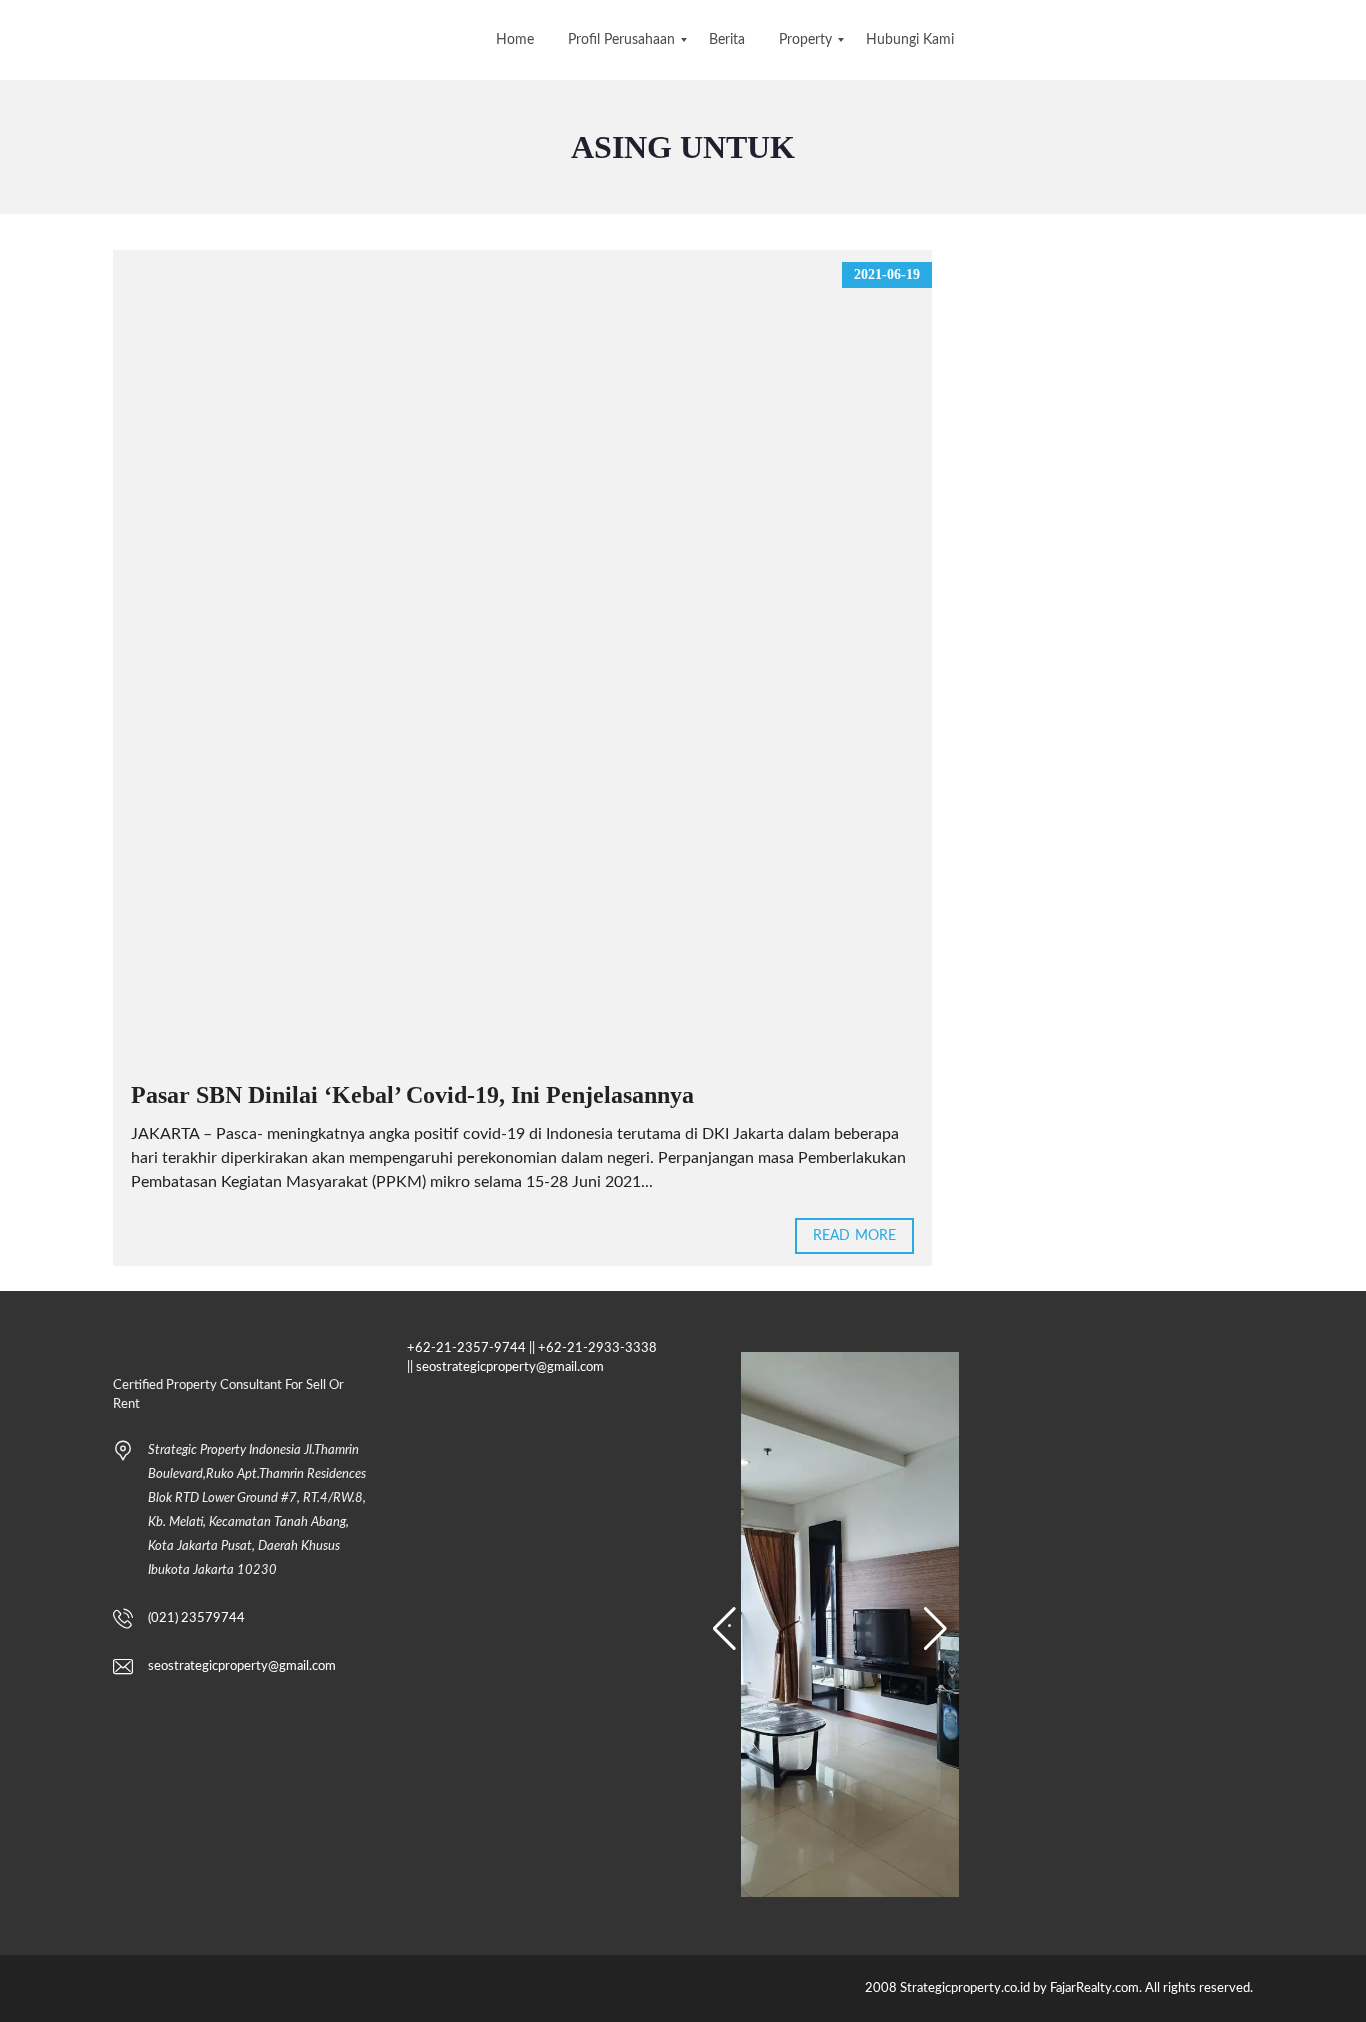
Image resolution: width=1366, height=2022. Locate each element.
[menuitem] (515, 40)
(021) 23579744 (196, 1618)
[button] (724, 1629)
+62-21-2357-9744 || (471, 1348)
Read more (854, 1236)
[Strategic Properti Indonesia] (17, 40)
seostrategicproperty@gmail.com (242, 1666)
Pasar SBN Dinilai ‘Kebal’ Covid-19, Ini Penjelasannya (412, 1095)
